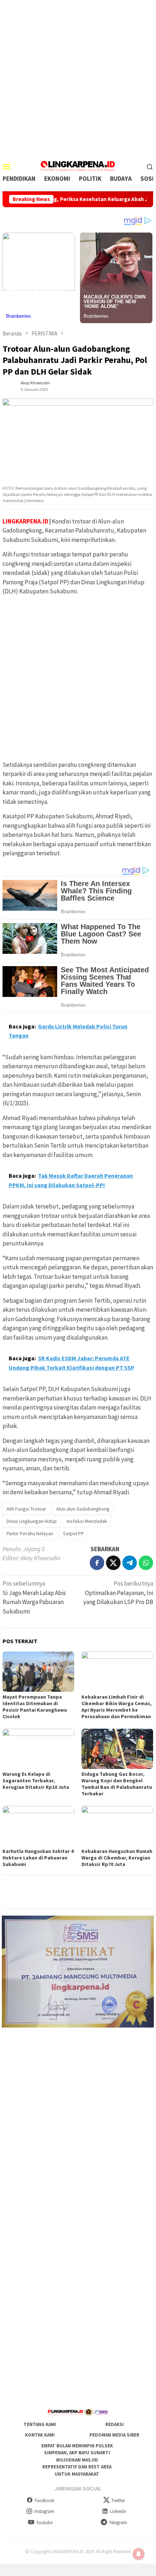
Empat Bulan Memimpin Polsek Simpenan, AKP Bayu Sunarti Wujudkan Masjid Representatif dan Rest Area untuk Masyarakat (77, 2460)
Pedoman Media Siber (114, 2435)
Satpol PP (73, 1533)
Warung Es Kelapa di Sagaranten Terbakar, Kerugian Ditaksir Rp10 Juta (36, 1780)
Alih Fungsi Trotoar (26, 1509)
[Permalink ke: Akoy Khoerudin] (10, 385)
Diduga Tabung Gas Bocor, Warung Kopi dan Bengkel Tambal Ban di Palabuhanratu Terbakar (117, 1784)
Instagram (44, 2511)
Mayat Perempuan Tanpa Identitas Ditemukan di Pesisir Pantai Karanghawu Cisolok (35, 1707)
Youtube (44, 2523)
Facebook (45, 2500)
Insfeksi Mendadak (87, 1521)
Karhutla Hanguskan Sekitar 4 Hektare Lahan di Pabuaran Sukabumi (38, 1858)
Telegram (118, 2523)
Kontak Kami (40, 2435)
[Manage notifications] (139, 2554)
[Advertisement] (78, 78)
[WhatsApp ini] (146, 1563)
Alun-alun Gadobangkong (83, 1509)
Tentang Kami (40, 2424)
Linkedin (118, 2511)
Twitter (118, 2500)
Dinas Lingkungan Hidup (32, 1521)
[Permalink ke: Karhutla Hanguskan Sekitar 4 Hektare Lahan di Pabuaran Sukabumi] (38, 1826)
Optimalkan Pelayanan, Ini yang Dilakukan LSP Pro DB (118, 1593)
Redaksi (115, 2424)
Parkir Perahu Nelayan (30, 1533)
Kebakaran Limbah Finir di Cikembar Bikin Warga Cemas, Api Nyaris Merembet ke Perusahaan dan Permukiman (117, 1707)
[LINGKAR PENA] (78, 166)
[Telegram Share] (130, 1563)
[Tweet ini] (113, 1563)
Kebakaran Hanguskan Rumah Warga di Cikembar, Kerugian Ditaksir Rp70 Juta (117, 1858)
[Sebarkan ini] (97, 1563)
